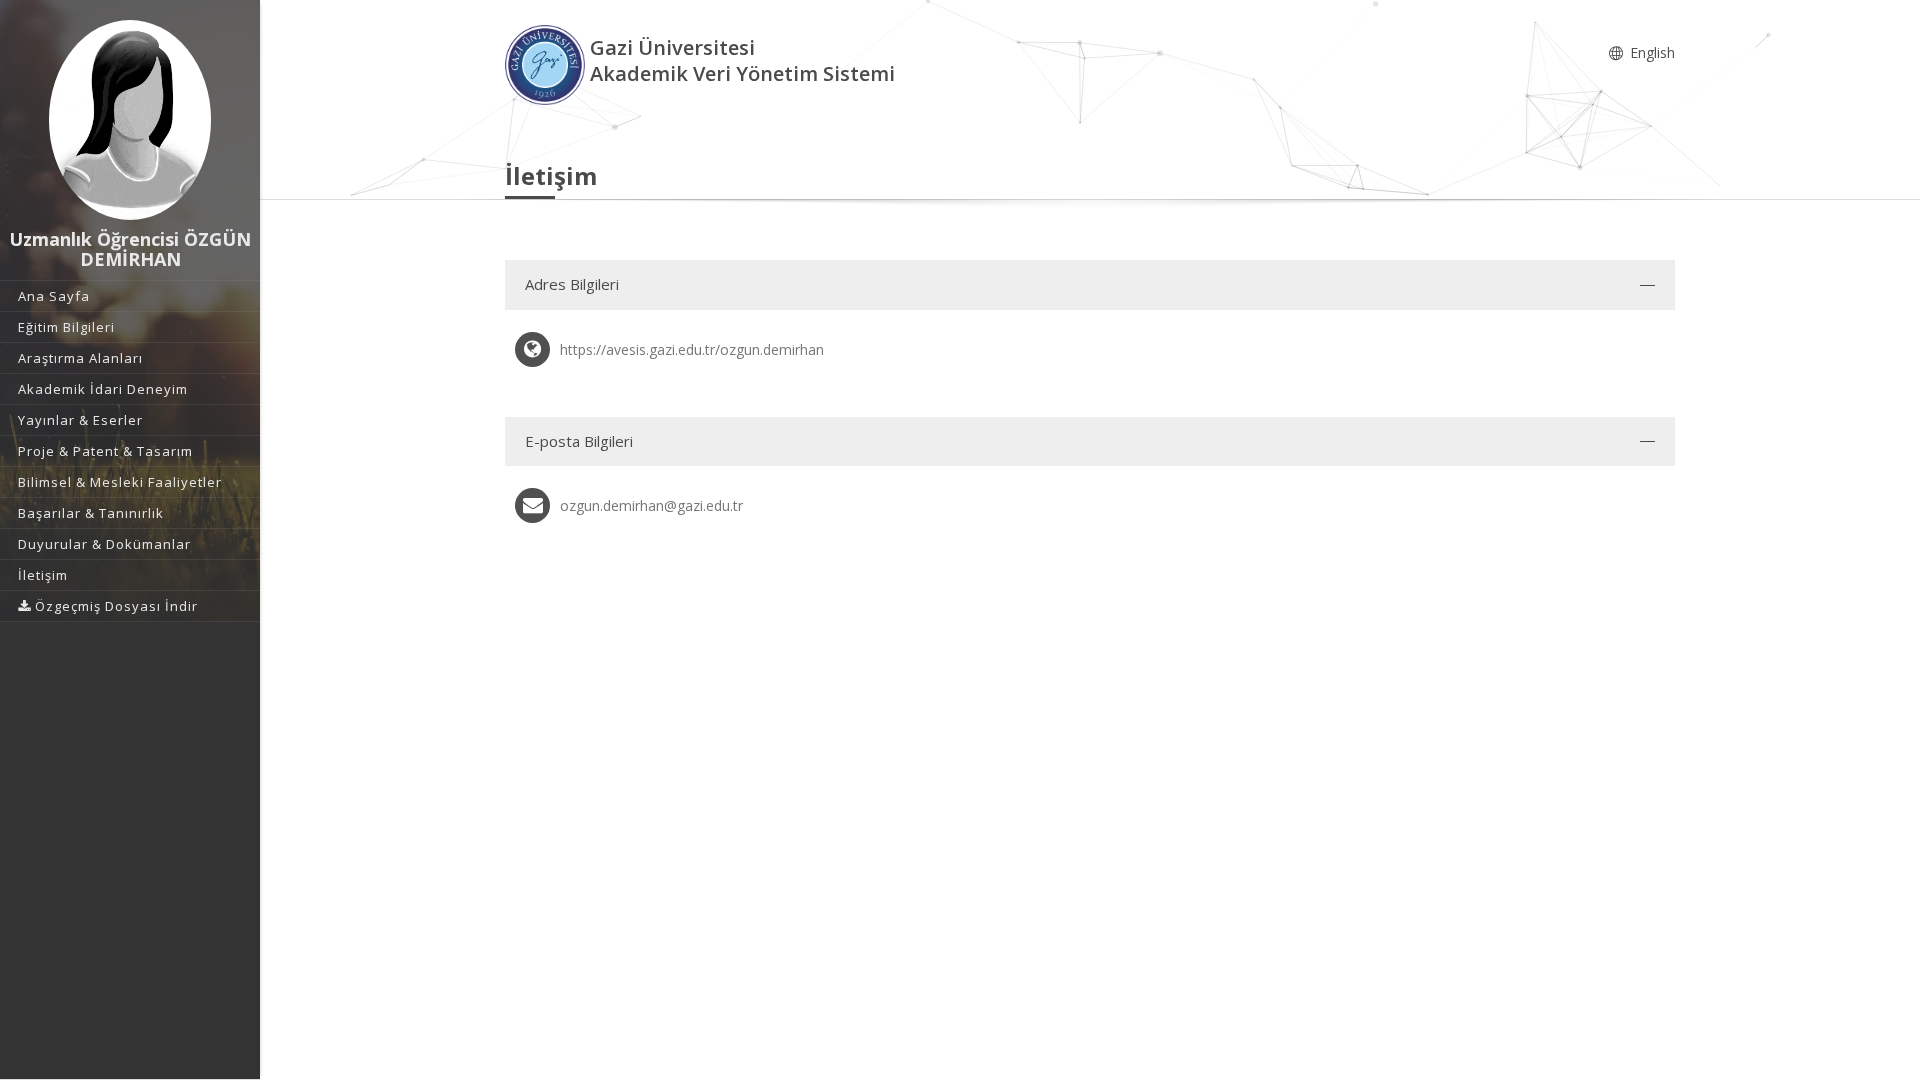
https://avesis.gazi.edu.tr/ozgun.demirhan (692, 349)
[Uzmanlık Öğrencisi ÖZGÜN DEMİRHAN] (130, 120)
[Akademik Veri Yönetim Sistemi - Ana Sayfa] (547, 63)
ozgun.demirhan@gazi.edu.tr (651, 505)
